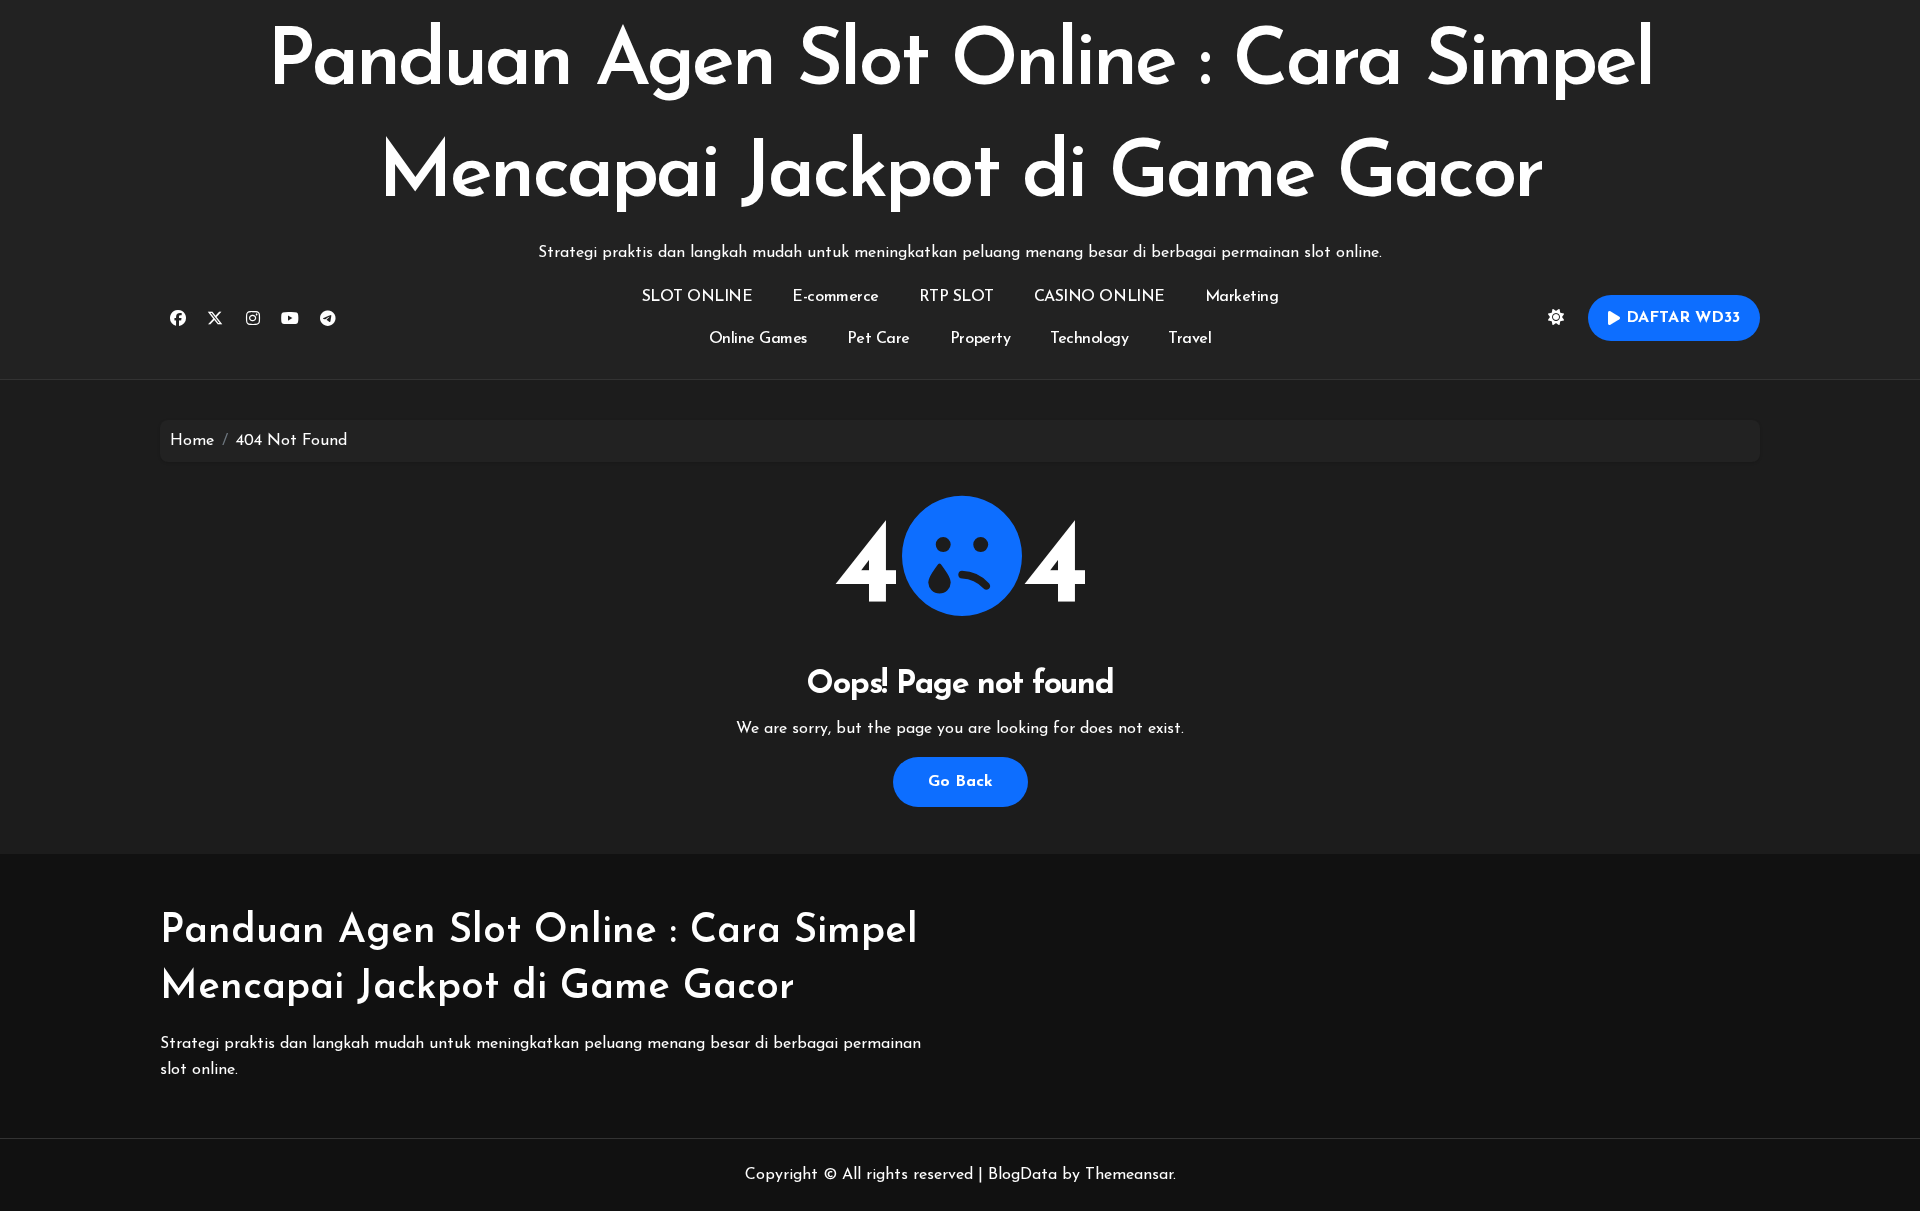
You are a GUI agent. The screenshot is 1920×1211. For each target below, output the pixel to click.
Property (980, 339)
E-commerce (835, 297)
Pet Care (878, 339)
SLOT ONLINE (697, 297)
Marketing (1242, 297)
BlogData (1022, 1175)
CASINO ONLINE (1099, 297)
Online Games (758, 339)
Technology (1089, 339)
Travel (1189, 339)
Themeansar (1129, 1175)
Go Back (960, 782)
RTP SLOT (956, 297)
